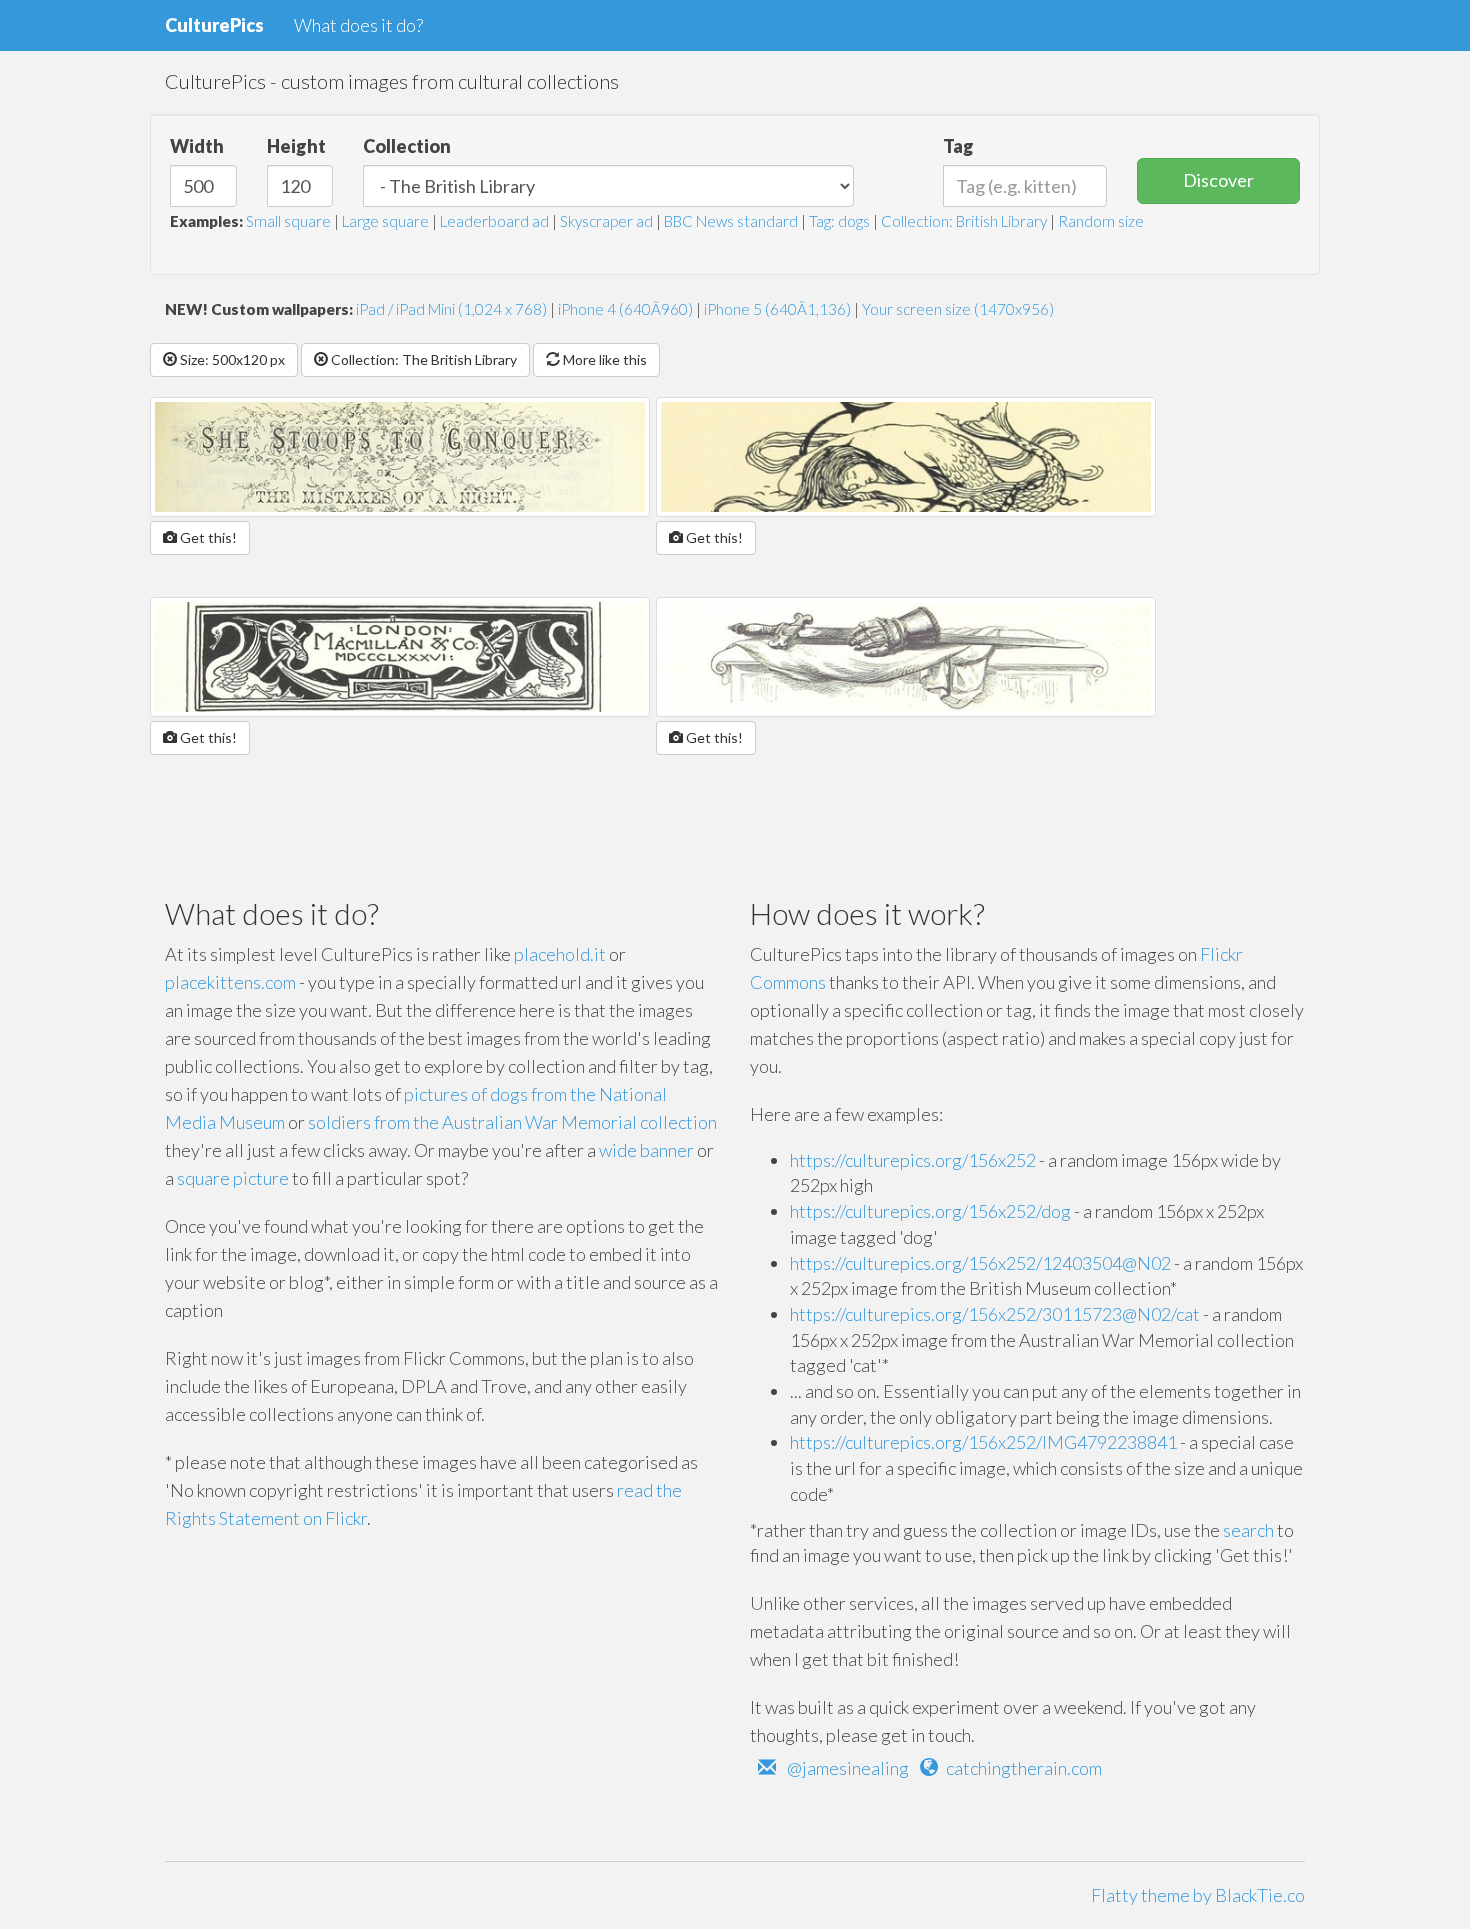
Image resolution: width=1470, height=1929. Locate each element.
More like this (603, 359)
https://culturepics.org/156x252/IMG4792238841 (983, 1442)
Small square (288, 221)
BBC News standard (731, 221)
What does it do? (358, 25)
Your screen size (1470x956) (958, 309)
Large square (385, 221)
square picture (233, 1178)
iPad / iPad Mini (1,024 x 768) (451, 309)
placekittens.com (230, 982)
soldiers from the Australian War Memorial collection (512, 1122)
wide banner (646, 1150)
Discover (1218, 180)
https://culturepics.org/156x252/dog (930, 1211)
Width (197, 146)
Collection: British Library (964, 221)
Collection (407, 146)
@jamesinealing (848, 1768)
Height (296, 146)
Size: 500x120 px (231, 359)
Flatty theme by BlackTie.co (1198, 1895)
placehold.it (560, 954)
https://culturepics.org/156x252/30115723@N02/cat (995, 1314)
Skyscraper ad (606, 221)
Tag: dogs (839, 221)
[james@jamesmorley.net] (767, 1768)
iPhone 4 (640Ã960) (625, 309)
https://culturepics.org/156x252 (913, 1160)
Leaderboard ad (494, 221)
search (1248, 1530)
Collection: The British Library (422, 359)
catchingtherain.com (1024, 1768)
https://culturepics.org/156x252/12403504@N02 (980, 1263)
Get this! (207, 537)
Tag (958, 146)
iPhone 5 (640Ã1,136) (777, 309)
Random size (1101, 221)
